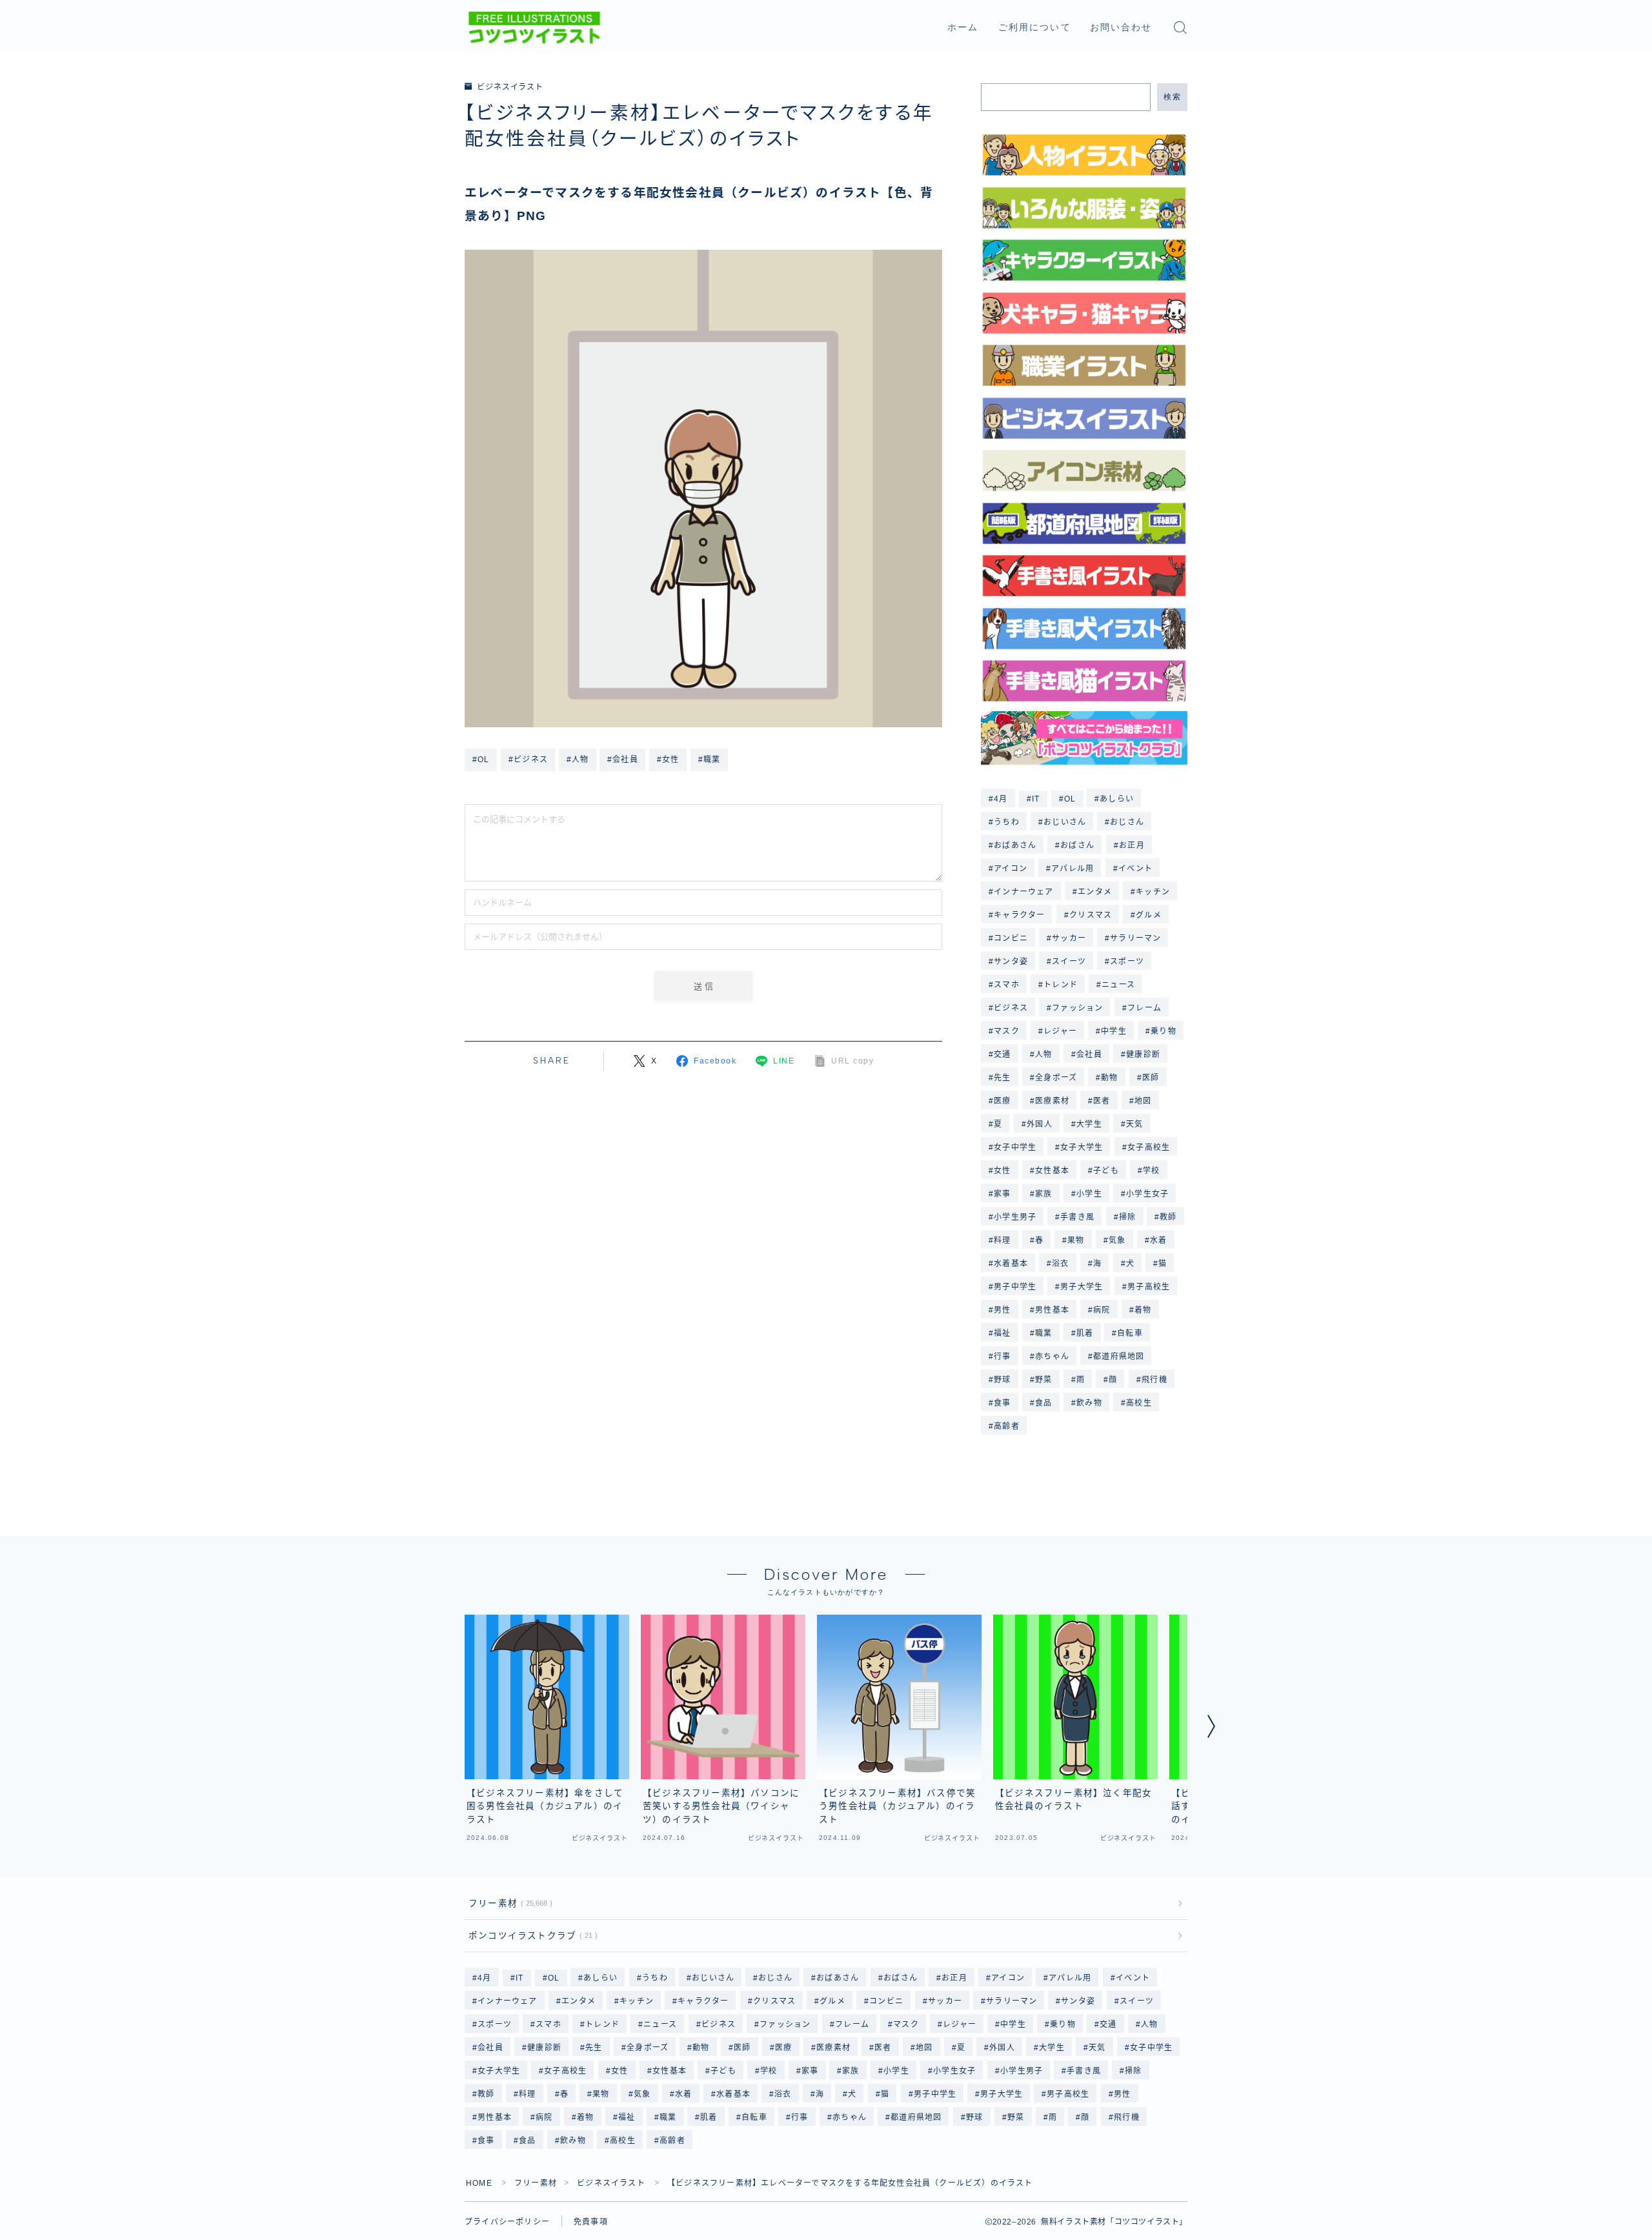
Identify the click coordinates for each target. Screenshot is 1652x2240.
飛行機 (1154, 1380)
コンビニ (1011, 938)
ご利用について (1035, 27)
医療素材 (1052, 1101)
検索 (1172, 97)
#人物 (578, 760)
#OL (481, 760)
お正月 (1132, 845)
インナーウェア (1023, 892)
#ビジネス (528, 760)
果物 (1076, 1240)
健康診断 (1143, 1054)
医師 (1151, 1078)
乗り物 (1163, 1031)
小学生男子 (1015, 1217)
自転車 (1131, 1333)
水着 (1158, 1240)
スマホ (1007, 985)
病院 (1102, 1310)
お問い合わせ (1121, 27)
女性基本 (1052, 1171)
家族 (1043, 1194)
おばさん (1078, 845)
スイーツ (1069, 962)
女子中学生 (1015, 1147)
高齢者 (1007, 1426)
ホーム (963, 27)
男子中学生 (1015, 1287)
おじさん (1128, 822)
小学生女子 (1147, 1194)
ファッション (1077, 1008)
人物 (1043, 1054)
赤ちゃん (1052, 1357)
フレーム (1144, 1008)
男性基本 (1052, 1310)
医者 (1102, 1101)
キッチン (1153, 892)
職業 (1043, 1333)
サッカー (1069, 938)
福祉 (1002, 1333)
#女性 (668, 760)
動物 (1109, 1078)
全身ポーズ (1056, 1078)
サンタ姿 (1011, 962)
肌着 (1085, 1333)
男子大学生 (1082, 1287)
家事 (1002, 1194)
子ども (1106, 1171)
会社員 (1089, 1054)
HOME (479, 2183)
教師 (1169, 1217)
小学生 (1089, 1194)
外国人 (1040, 1124)
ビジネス (1011, 1008)
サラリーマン (1136, 938)
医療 (1002, 1101)
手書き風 (1078, 1217)
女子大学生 (1082, 1147)
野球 (1002, 1380)
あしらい (1117, 799)
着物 (1143, 1310)
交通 (1002, 1054)
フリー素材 (508, 1903)
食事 (1002, 1403)
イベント (1135, 869)
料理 (1002, 1240)
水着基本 (1011, 1264)
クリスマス (1091, 915)
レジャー (1060, 1031)
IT (1036, 799)
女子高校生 (1149, 1147)
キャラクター (1019, 915)
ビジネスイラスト (510, 87)
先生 (1002, 1078)
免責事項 (591, 2222)
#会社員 (623, 760)
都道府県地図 (1119, 1357)
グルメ (1149, 915)
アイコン (1011, 869)
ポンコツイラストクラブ (530, 1936)
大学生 (1089, 1124)
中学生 (1114, 1031)
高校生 (1139, 1403)
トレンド (1061, 985)
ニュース (1118, 985)
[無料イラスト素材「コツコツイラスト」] (534, 28)
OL (1070, 799)
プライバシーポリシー (507, 2222)
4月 (1001, 799)
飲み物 (1089, 1403)
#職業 (710, 760)
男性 (1002, 1310)
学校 (1151, 1171)
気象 (1117, 1240)
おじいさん (1065, 822)
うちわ (1007, 822)
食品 (1043, 1403)
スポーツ (1128, 962)
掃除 (1127, 1217)
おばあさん (1015, 845)
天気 (1134, 1124)
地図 (1143, 1101)
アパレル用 (1073, 869)
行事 (1002, 1357)
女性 (1002, 1171)
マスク (1007, 1031)
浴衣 (1060, 1264)
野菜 (1043, 1380)
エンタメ (1095, 892)
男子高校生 (1149, 1287)
